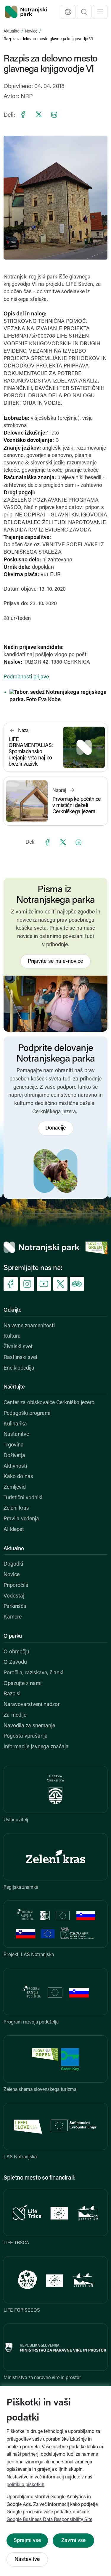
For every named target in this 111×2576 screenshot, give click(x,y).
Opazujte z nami (22, 1684)
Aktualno (12, 31)
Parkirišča (15, 1607)
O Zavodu (15, 1663)
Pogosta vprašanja (26, 1736)
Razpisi (12, 1694)
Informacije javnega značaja (36, 1747)
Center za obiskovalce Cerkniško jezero (49, 1403)
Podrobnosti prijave (26, 677)
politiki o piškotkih (25, 2485)
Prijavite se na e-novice (55, 962)
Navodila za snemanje (29, 1726)
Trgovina (14, 1445)
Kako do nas (18, 1477)
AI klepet (14, 1530)
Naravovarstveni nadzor (32, 1705)
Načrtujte (14, 1387)
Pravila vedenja (21, 1519)
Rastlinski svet (21, 1358)
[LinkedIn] (54, 114)
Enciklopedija (19, 1368)
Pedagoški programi (27, 1414)
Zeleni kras (16, 1509)
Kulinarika (15, 1424)
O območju (16, 1652)
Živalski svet (18, 1347)
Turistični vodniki (23, 1498)
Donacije (56, 1128)
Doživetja (14, 1456)
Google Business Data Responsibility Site (49, 2520)
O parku (13, 1637)
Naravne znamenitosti (29, 1326)
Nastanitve (16, 1435)
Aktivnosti (15, 1467)
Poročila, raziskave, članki (33, 1673)
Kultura (12, 1336)
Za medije (15, 1715)
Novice (31, 31)
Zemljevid (15, 1488)
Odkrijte (13, 1310)
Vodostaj (14, 1596)
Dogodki (13, 1564)
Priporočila (16, 1586)
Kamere (13, 1617)
